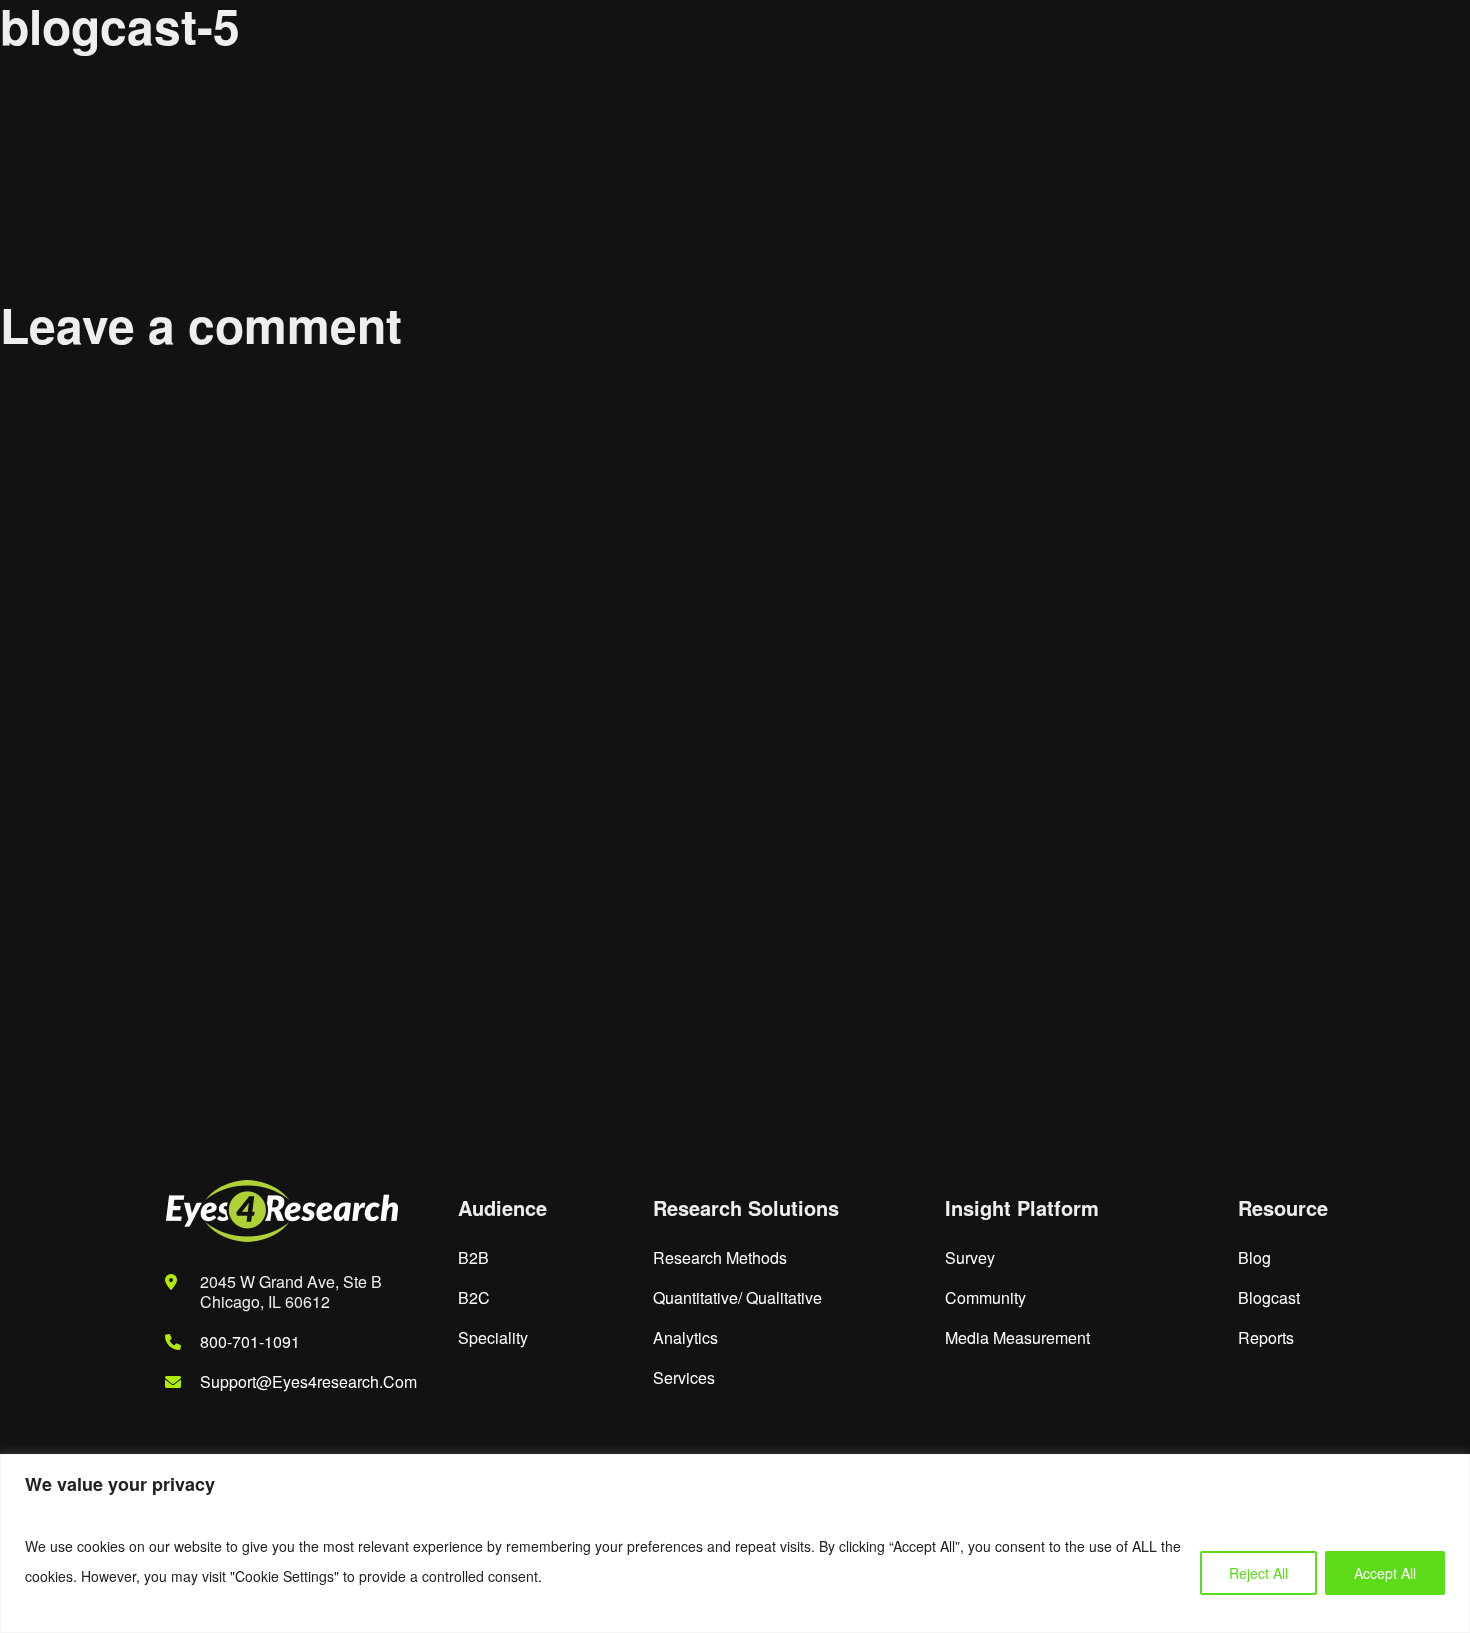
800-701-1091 (250, 1341)
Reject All (1258, 1573)
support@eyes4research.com (308, 1381)
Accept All (1385, 1573)
